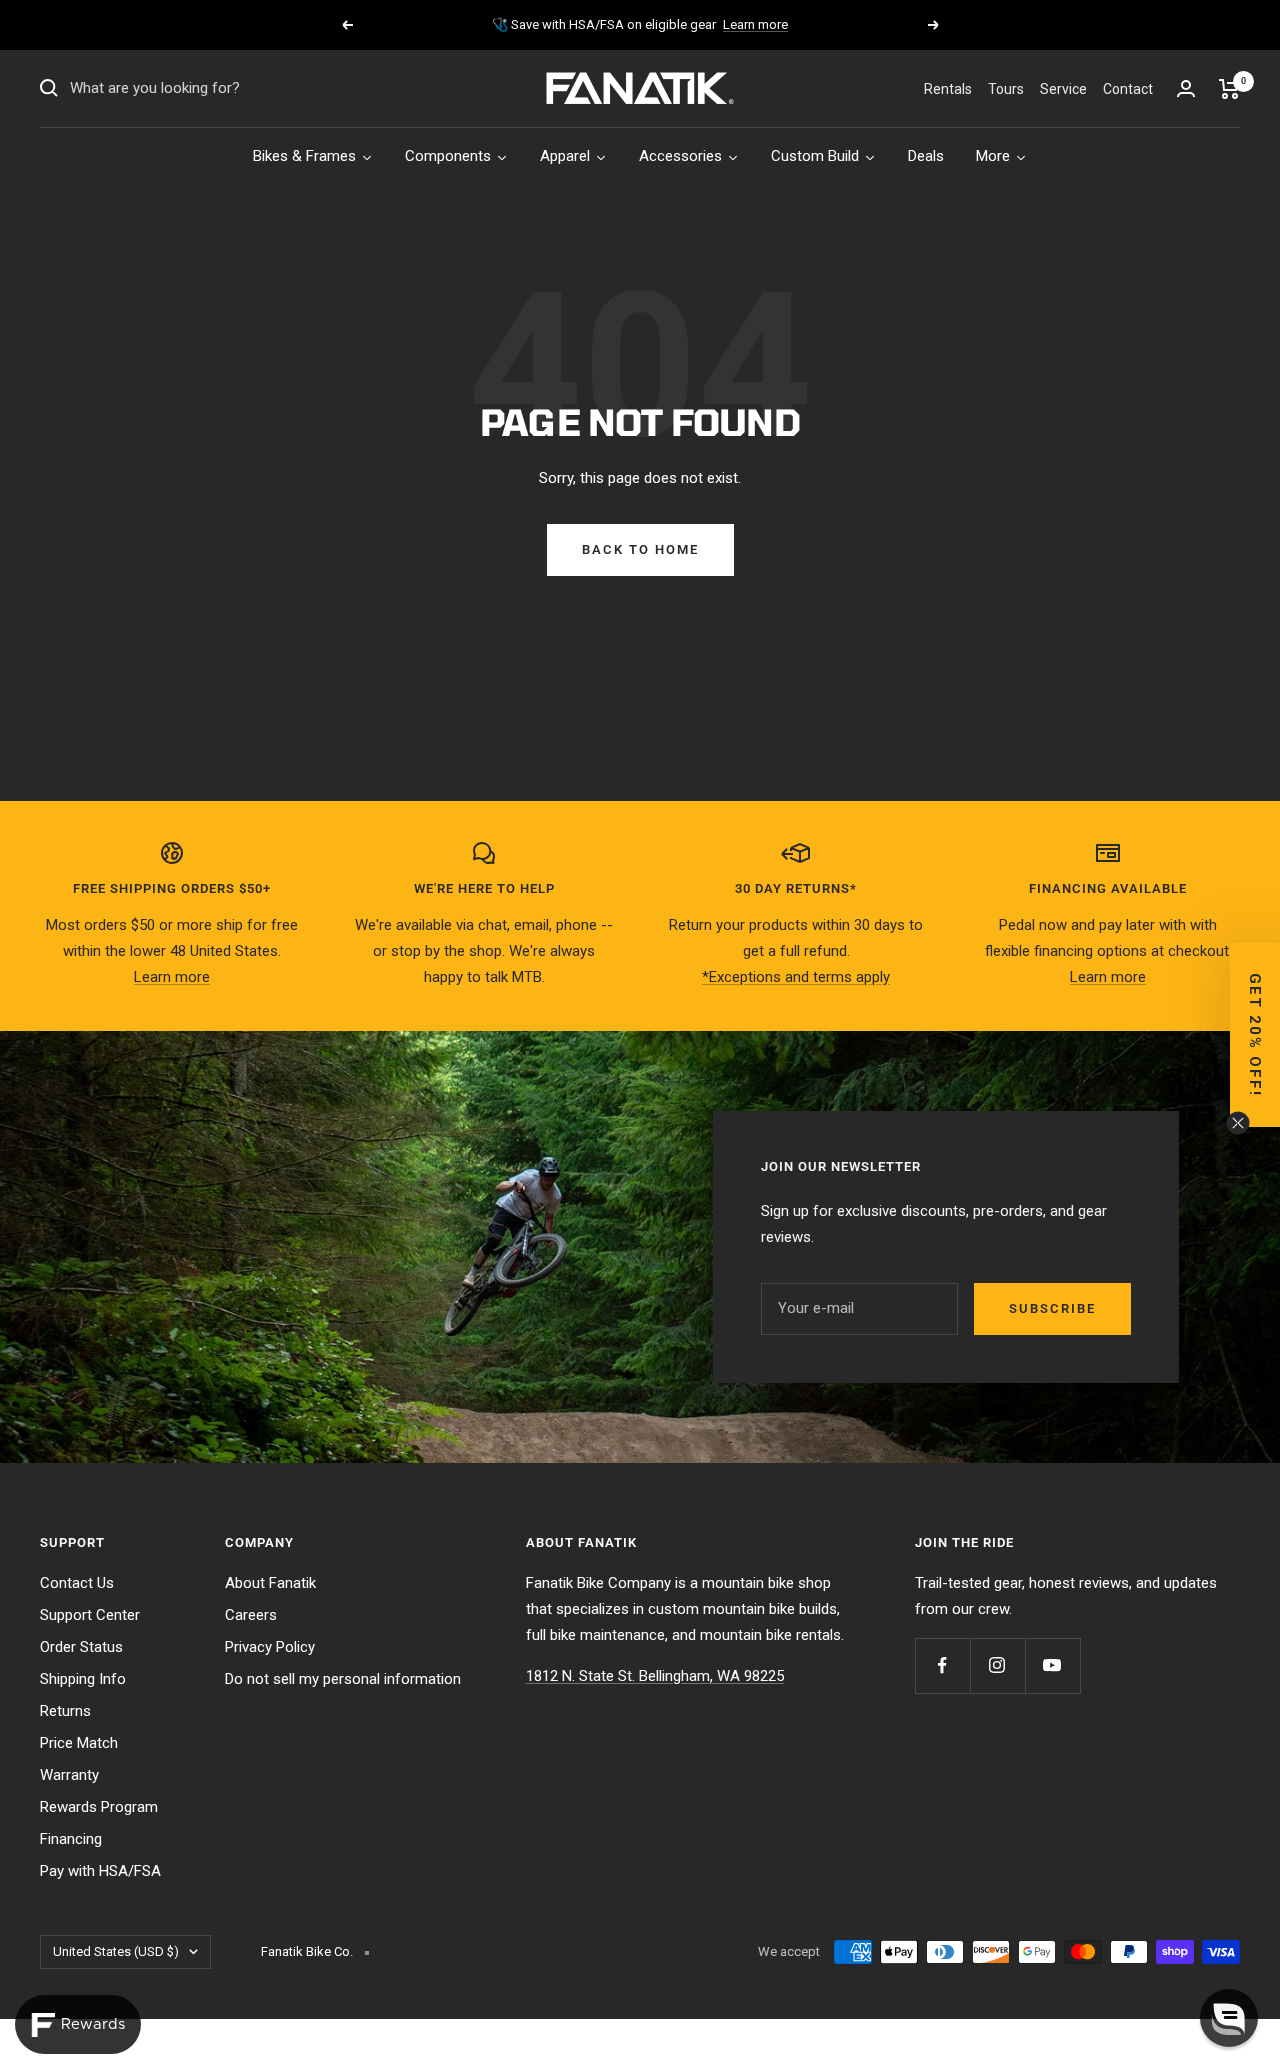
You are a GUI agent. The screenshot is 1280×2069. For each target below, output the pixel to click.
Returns (65, 1711)
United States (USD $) (116, 1951)
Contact (1128, 89)
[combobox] (220, 89)
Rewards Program (99, 1807)
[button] (1255, 1035)
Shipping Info (83, 1679)
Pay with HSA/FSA (100, 1871)
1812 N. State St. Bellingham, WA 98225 (655, 1676)
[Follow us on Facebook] (942, 1665)
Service (1063, 89)
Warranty (69, 1775)
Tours (1006, 89)
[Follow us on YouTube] (1052, 1665)
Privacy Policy (270, 1647)
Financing (71, 1839)
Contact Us (77, 1583)
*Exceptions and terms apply (796, 977)
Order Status (81, 1647)
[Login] (1186, 88)
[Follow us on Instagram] (997, 1665)
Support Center (90, 1615)
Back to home (640, 549)
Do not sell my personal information (343, 1679)
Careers (251, 1615)
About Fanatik (270, 1583)
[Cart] (1229, 89)
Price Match (79, 1743)
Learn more (755, 24)
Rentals (948, 89)
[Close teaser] (1238, 1123)
